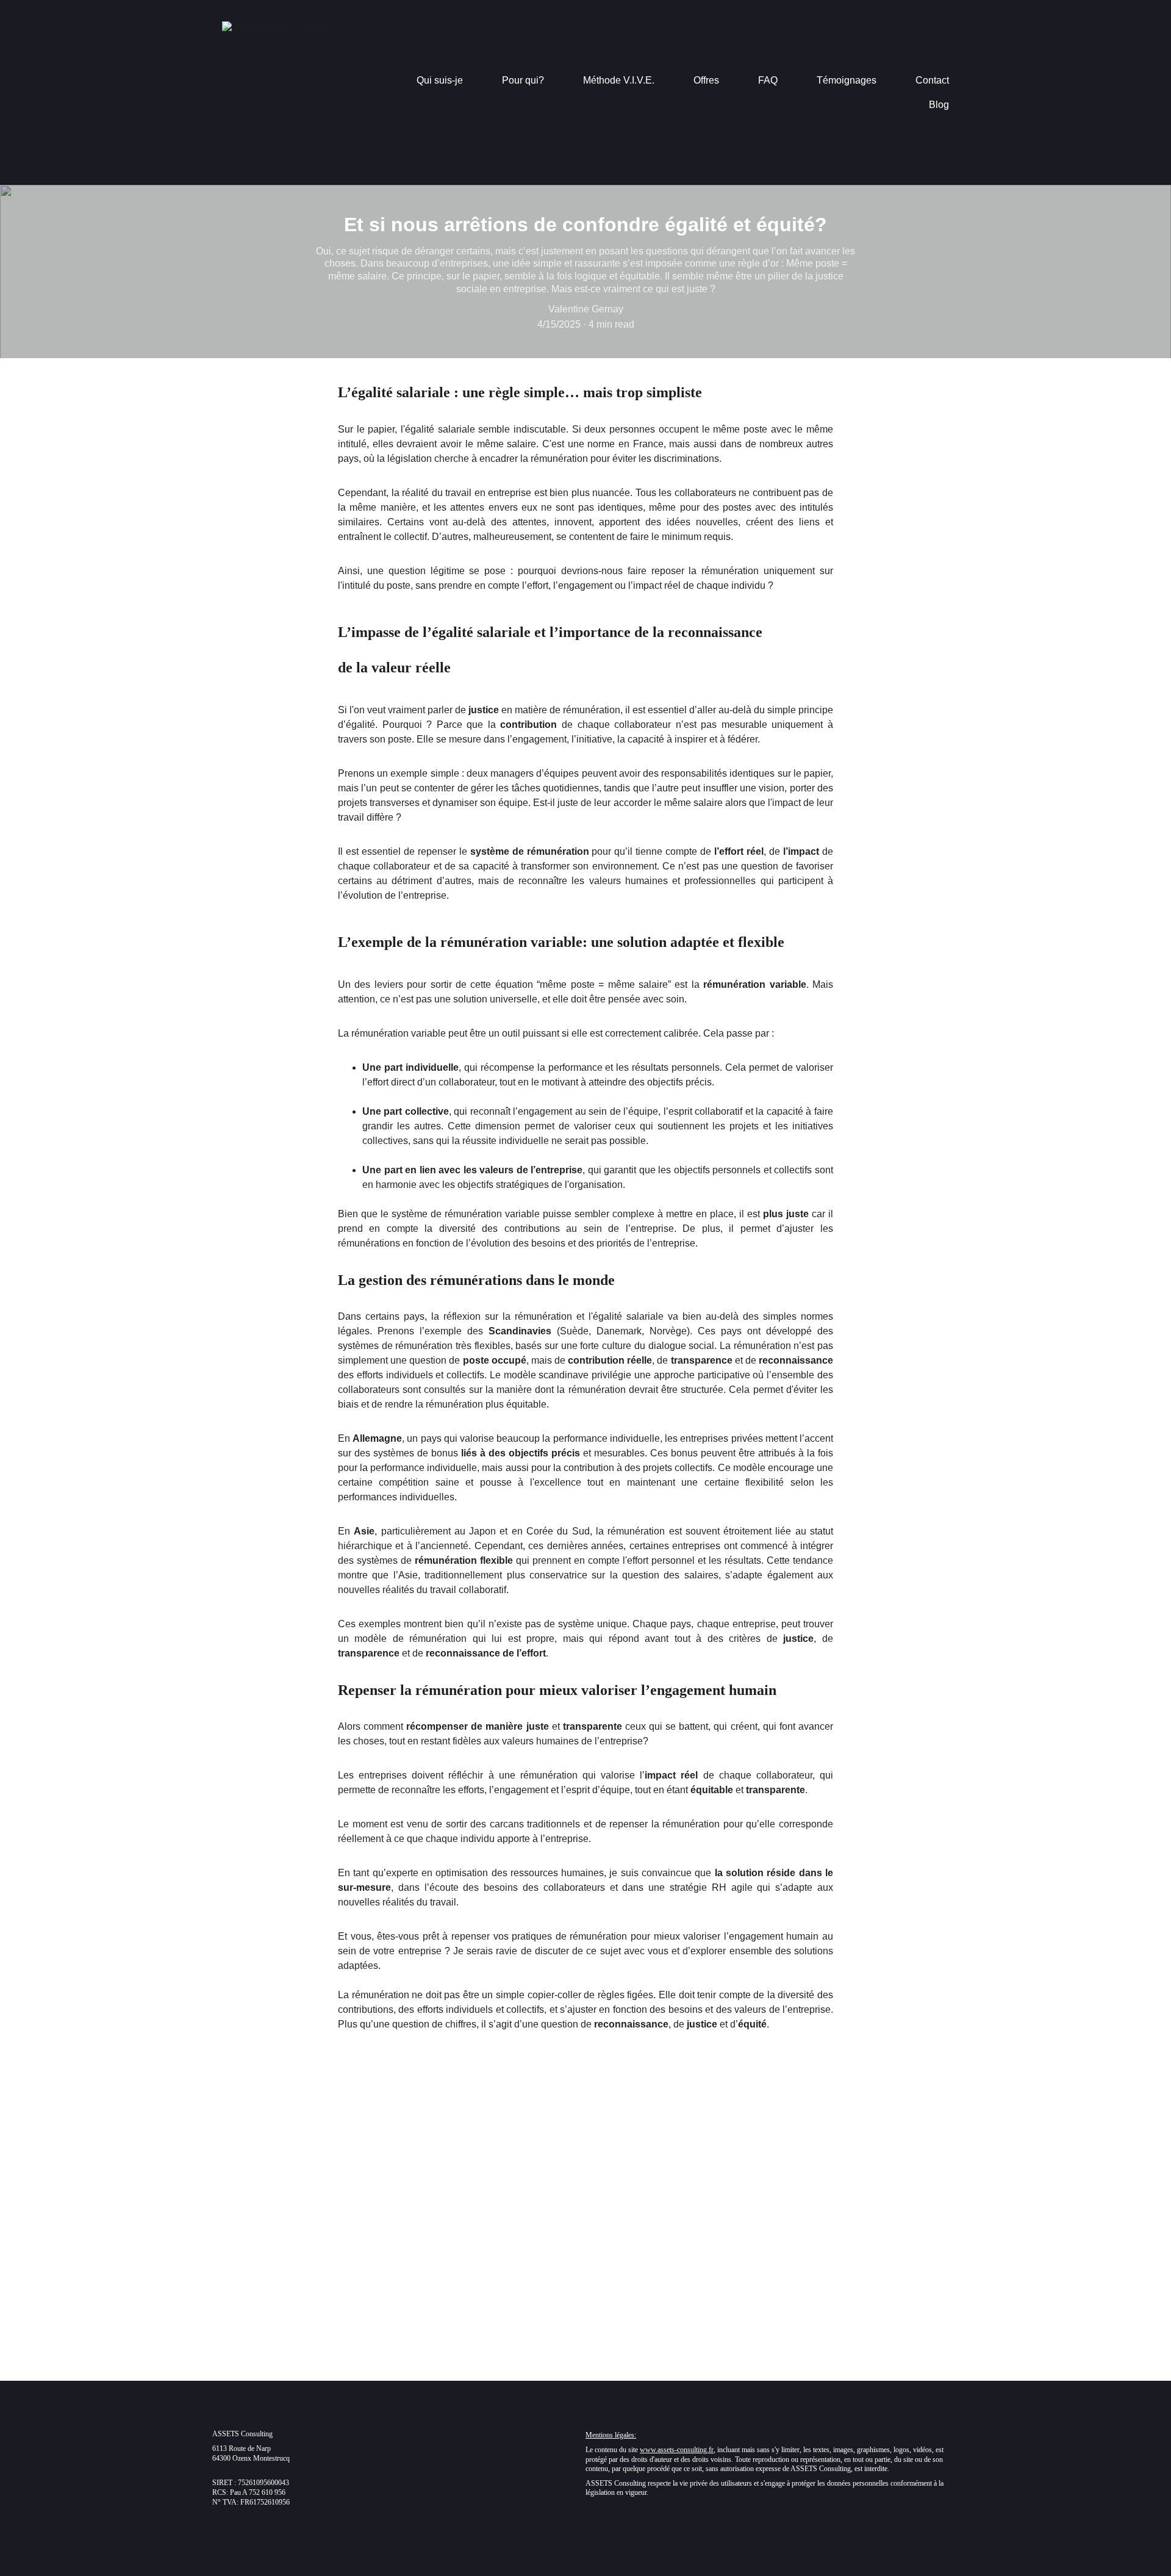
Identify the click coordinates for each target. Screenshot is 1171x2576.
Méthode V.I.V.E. (619, 80)
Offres (706, 80)
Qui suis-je (440, 80)
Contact (932, 80)
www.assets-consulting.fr (677, 2450)
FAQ (768, 80)
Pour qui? (523, 80)
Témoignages (847, 80)
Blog (939, 105)
